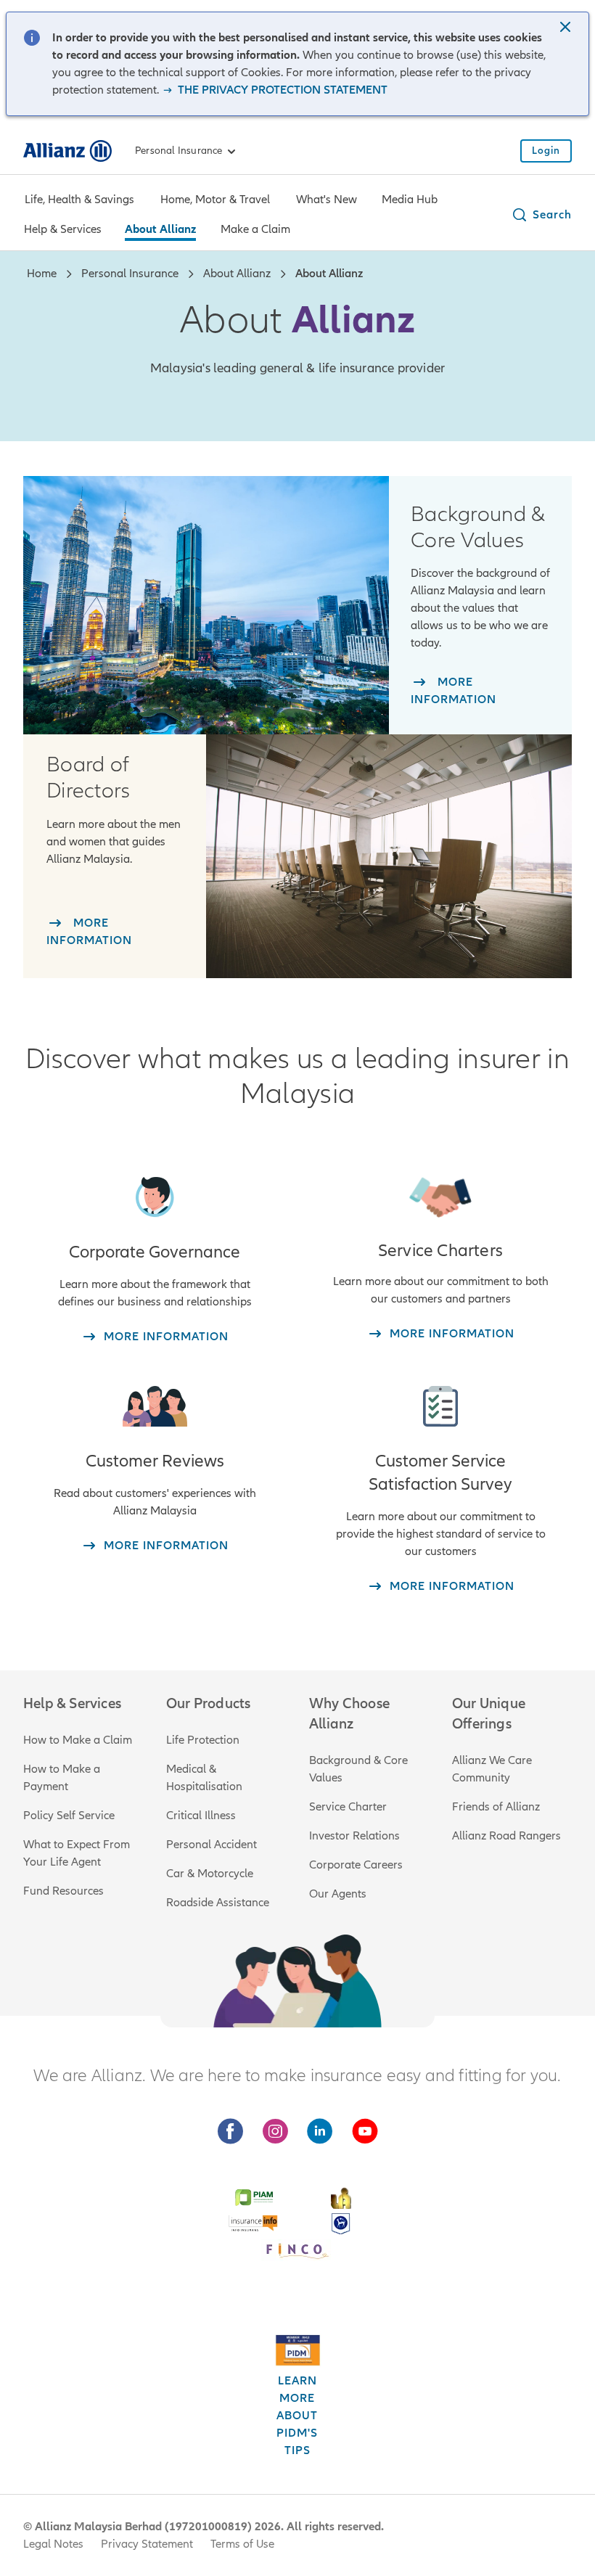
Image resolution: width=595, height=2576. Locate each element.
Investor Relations (354, 1836)
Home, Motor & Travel (215, 200)
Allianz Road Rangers (506, 1836)
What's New (327, 200)
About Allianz (160, 229)
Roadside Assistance (218, 1903)
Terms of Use (242, 2544)
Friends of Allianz (496, 1807)
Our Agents (338, 1894)
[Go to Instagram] (275, 2132)
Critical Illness (201, 1816)
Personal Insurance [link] (179, 151)
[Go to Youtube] (365, 2132)
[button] (567, 28)
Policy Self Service (69, 1816)
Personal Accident (212, 1845)
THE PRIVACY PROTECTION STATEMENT (281, 90)
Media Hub (410, 200)
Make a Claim (255, 229)
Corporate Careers (356, 1865)
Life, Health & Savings (79, 200)
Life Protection (203, 1740)
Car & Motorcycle (210, 1874)
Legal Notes (53, 2544)
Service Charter (348, 1807)
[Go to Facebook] (230, 2132)
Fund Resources (63, 1891)
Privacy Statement (147, 2544)
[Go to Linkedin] (320, 2132)
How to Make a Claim (78, 1740)
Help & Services (63, 229)
